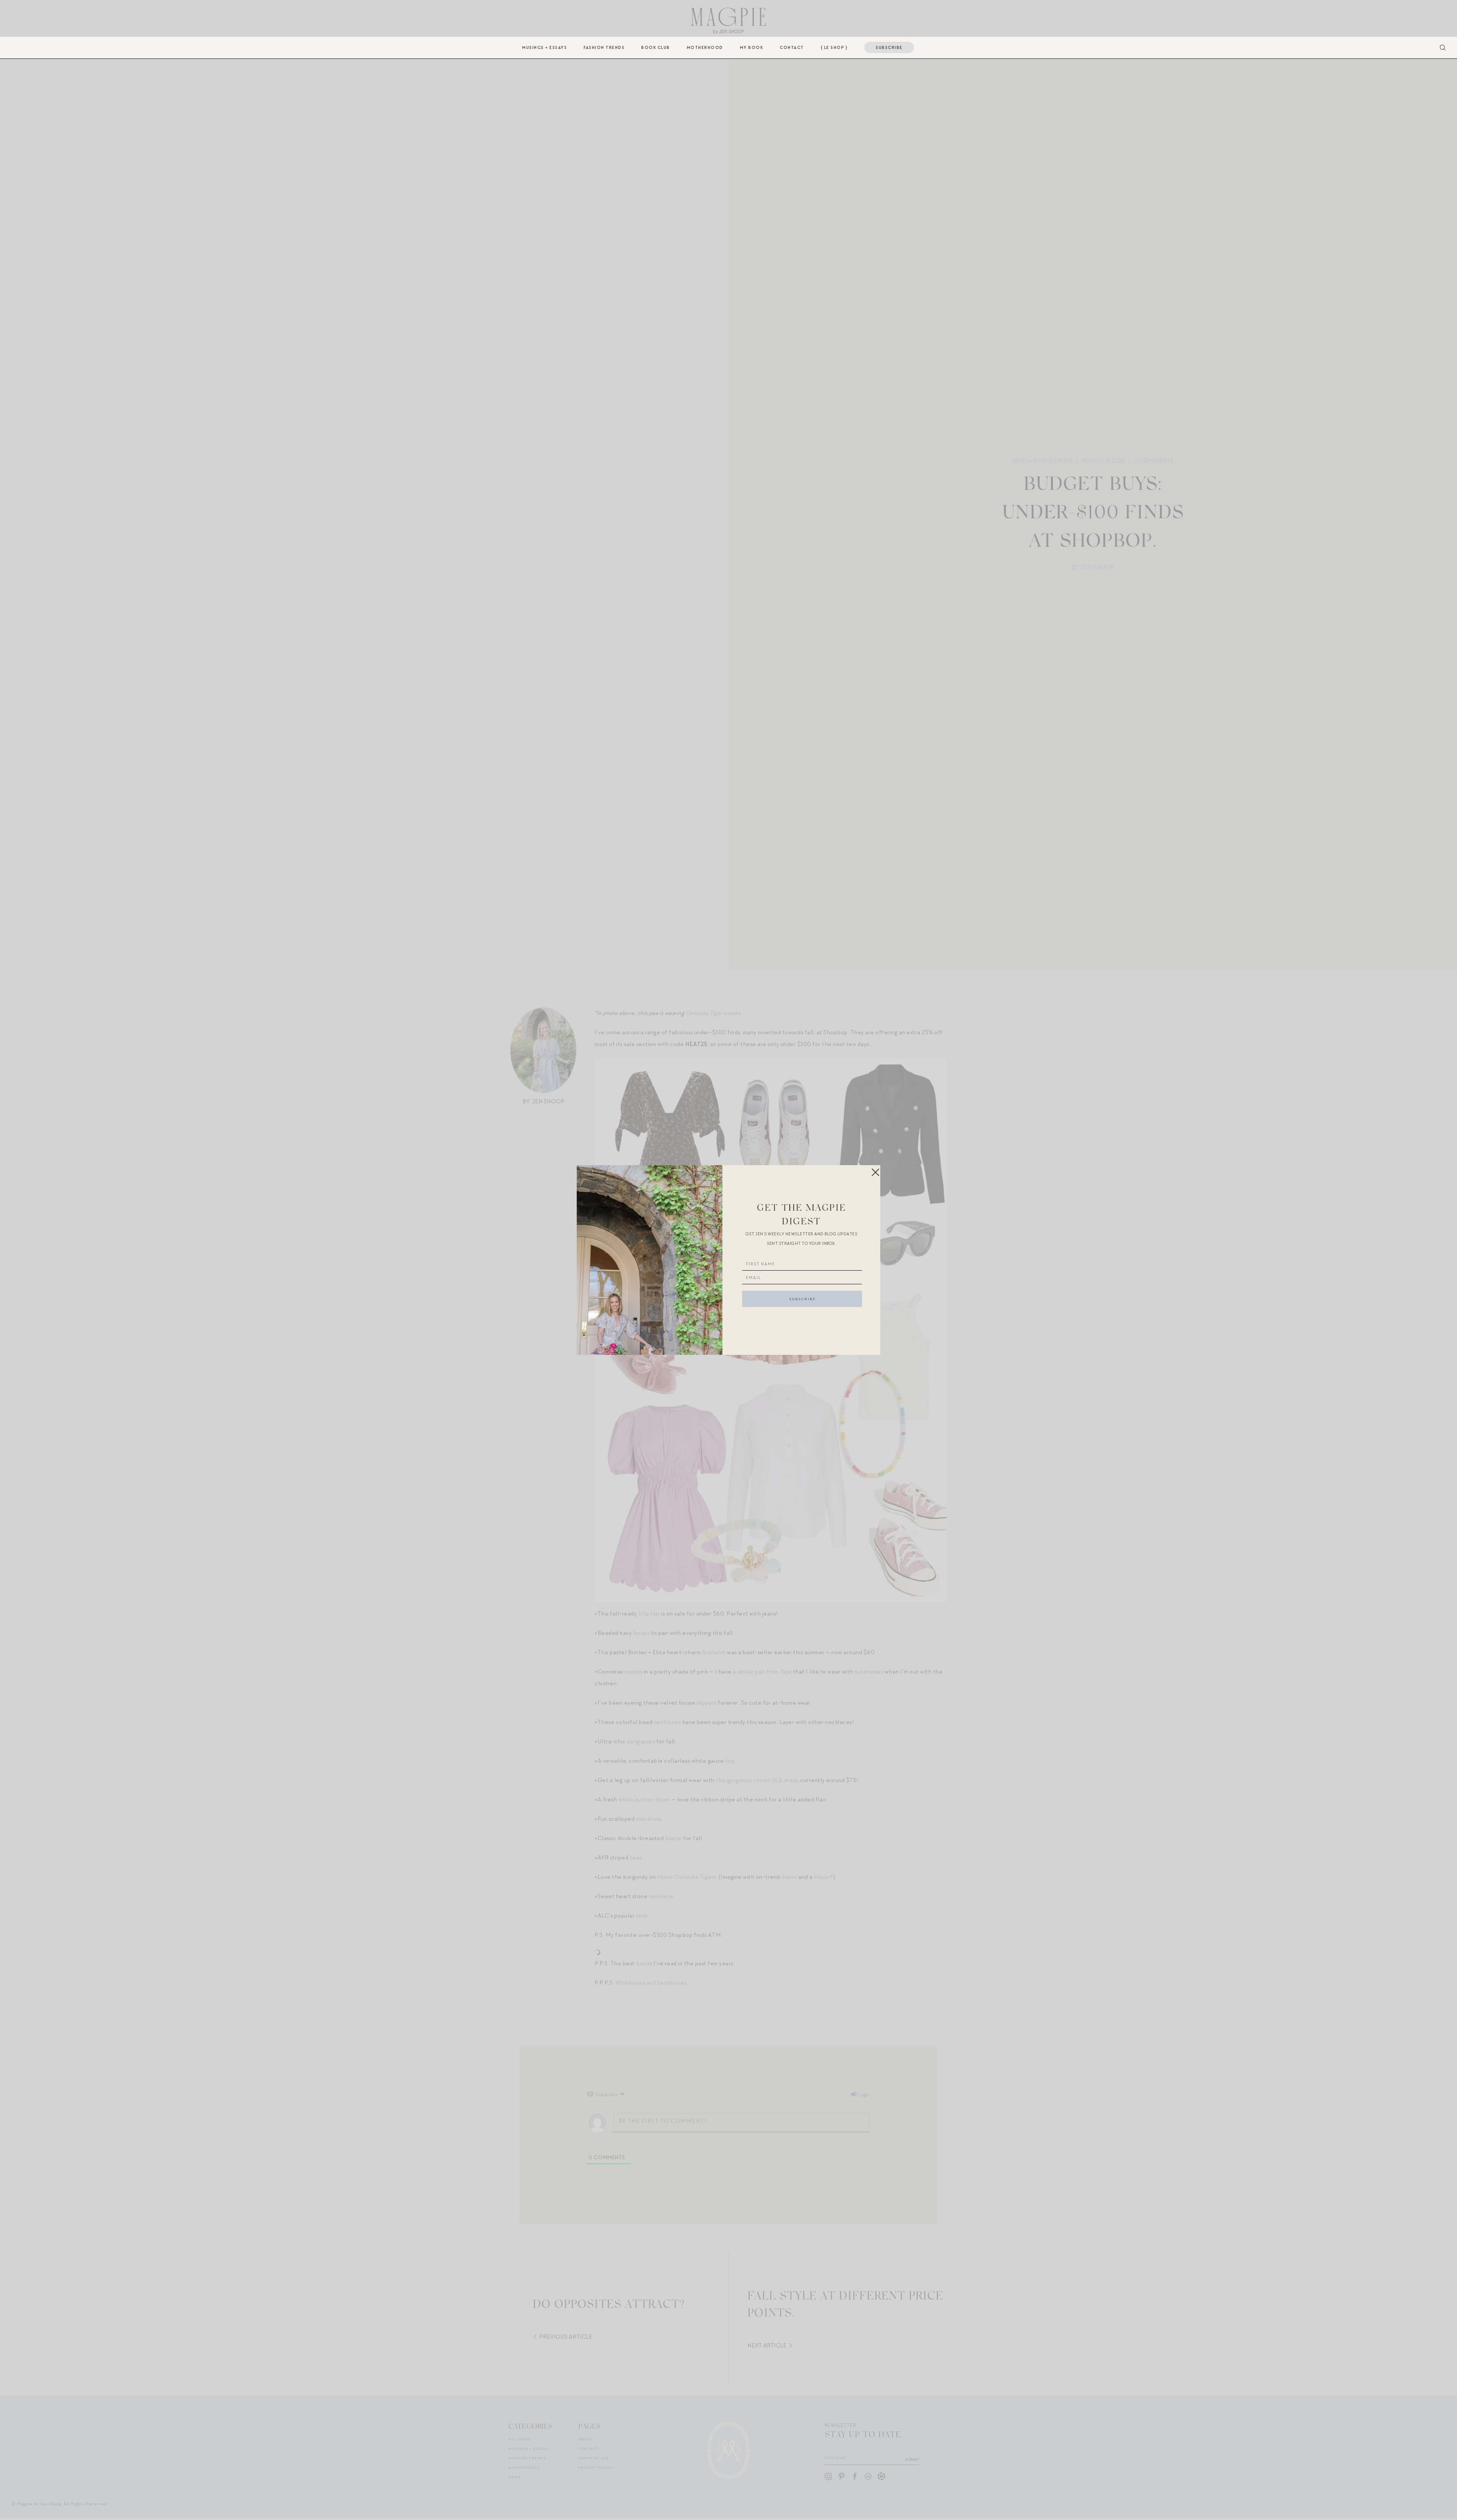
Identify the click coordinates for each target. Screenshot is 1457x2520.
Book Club (656, 47)
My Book (752, 47)
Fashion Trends (604, 47)
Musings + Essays (544, 47)
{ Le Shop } (834, 47)
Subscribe (889, 47)
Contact (792, 47)
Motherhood (705, 47)
